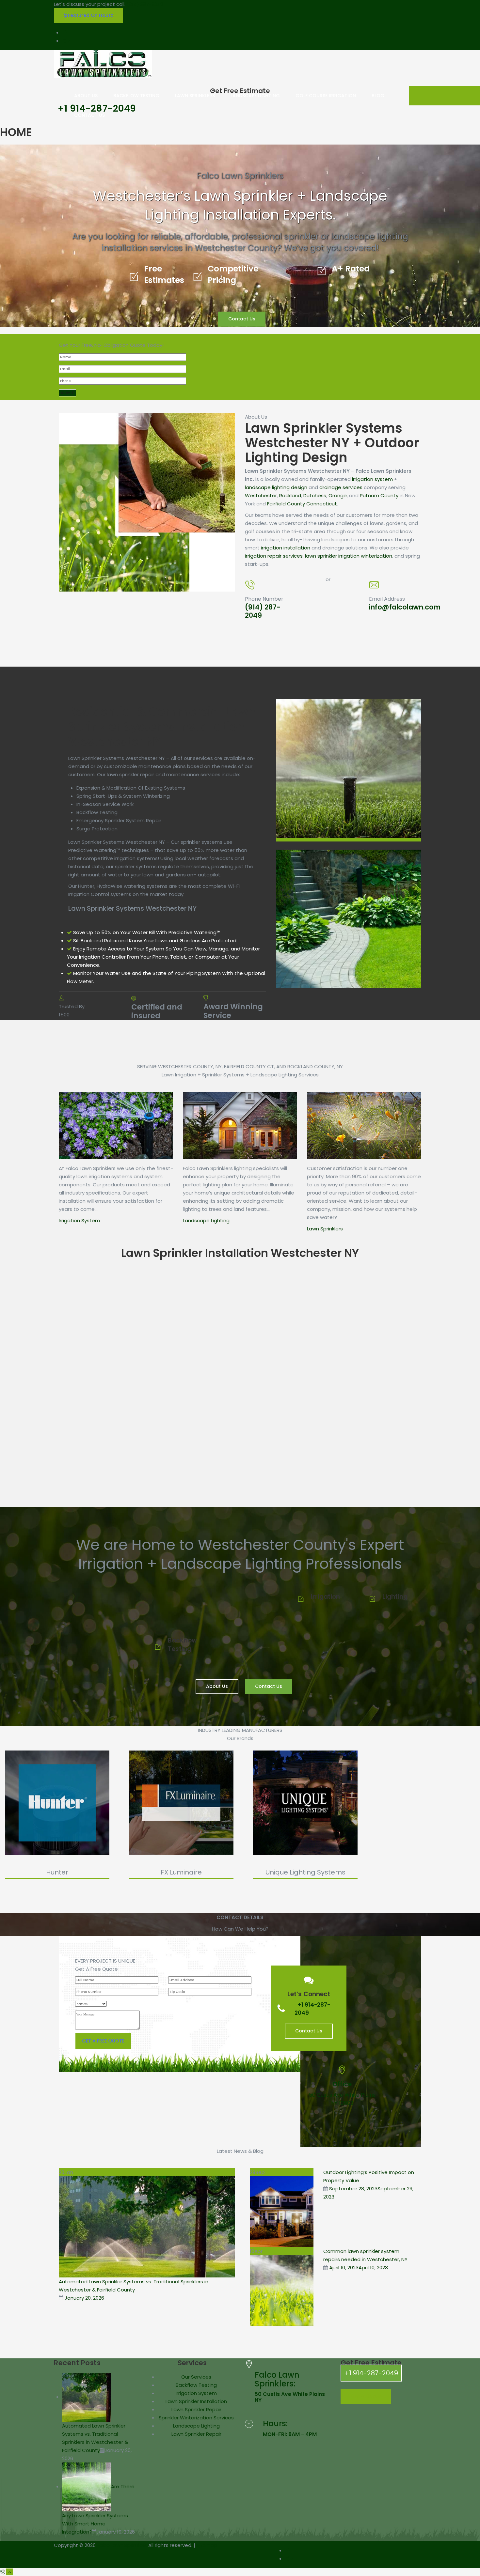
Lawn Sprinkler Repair (196, 2409)
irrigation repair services (274, 556)
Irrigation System (79, 1220)
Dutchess (315, 495)
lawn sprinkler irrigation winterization (349, 556)
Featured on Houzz (90, 15)
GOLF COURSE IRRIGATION (326, 96)
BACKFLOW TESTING (136, 96)
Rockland (290, 495)
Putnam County (379, 495)
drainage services (341, 487)
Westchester (261, 495)
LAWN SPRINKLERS (195, 96)
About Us (217, 1686)
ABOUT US (86, 96)
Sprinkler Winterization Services (196, 2418)
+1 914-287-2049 (371, 2373)
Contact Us (242, 319)
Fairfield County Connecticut (302, 504)
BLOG (378, 96)
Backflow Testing (196, 2385)
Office (342, 2084)
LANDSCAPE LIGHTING (255, 96)
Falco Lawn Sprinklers (122, 2545)
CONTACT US (89, 115)
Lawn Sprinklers (325, 1229)
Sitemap (207, 2545)
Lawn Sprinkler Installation (196, 2401)
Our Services (196, 2377)
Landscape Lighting (206, 1220)
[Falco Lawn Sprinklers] (103, 64)
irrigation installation (286, 548)
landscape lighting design (276, 487)
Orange (338, 495)
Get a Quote (366, 2396)
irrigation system (372, 479)
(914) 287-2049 (145, 4)
